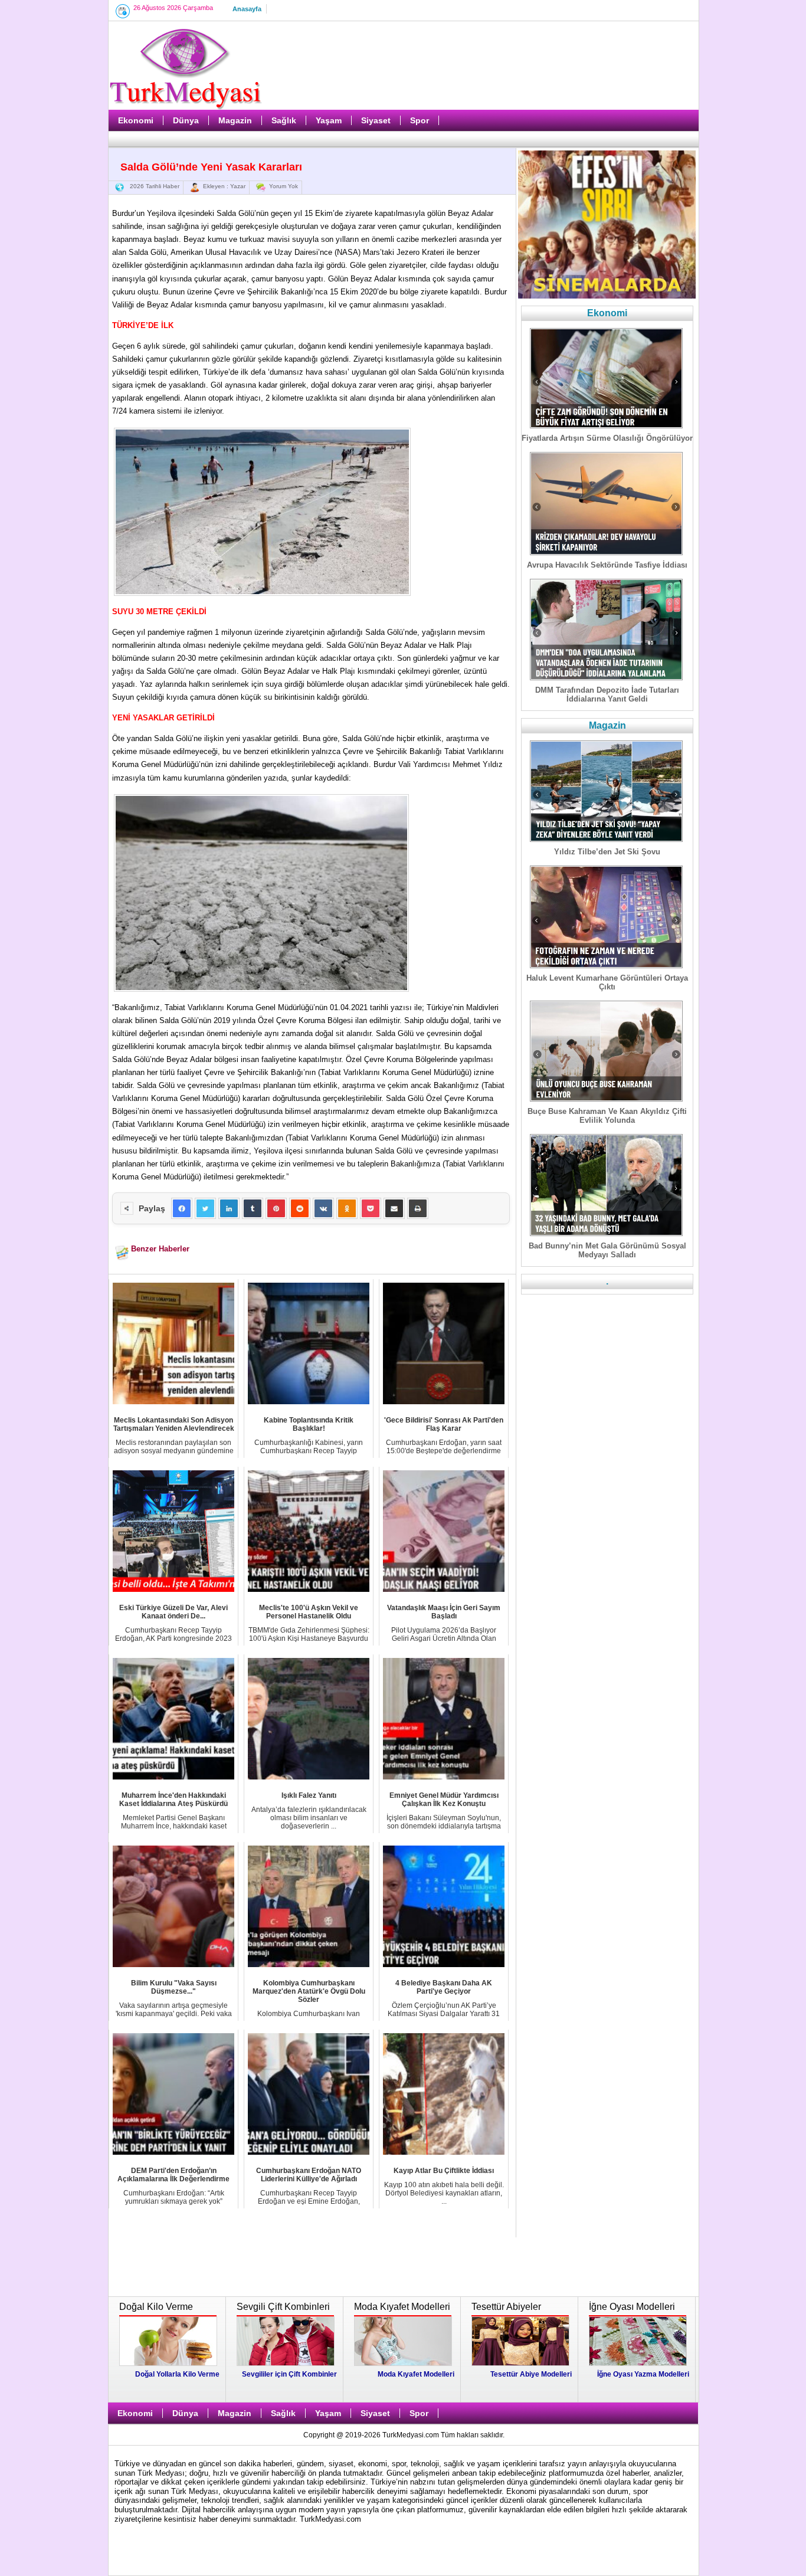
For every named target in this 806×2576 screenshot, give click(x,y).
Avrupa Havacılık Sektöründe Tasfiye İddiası (607, 565)
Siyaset (376, 120)
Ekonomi (136, 120)
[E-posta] (394, 1208)
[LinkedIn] (229, 1208)
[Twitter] (205, 1208)
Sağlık (284, 120)
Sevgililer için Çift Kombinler (289, 2374)
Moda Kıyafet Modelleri (416, 2374)
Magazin (235, 120)
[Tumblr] (253, 1208)
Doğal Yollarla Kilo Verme (177, 2374)
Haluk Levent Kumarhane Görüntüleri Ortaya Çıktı (607, 982)
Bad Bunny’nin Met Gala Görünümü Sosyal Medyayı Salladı (607, 1250)
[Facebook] (182, 1208)
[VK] (323, 1208)
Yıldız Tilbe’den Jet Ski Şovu (607, 852)
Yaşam (329, 120)
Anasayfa (247, 9)
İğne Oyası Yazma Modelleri (643, 2374)
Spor (420, 120)
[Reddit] (300, 1208)
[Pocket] (371, 1208)
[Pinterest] (276, 1208)
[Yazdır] (418, 1208)
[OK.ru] (347, 1208)
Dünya (186, 120)
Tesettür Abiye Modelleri (531, 2374)
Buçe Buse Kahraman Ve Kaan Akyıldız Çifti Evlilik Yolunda (607, 1116)
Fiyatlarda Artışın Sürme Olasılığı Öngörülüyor (607, 438)
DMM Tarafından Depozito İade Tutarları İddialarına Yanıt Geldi (607, 694)
